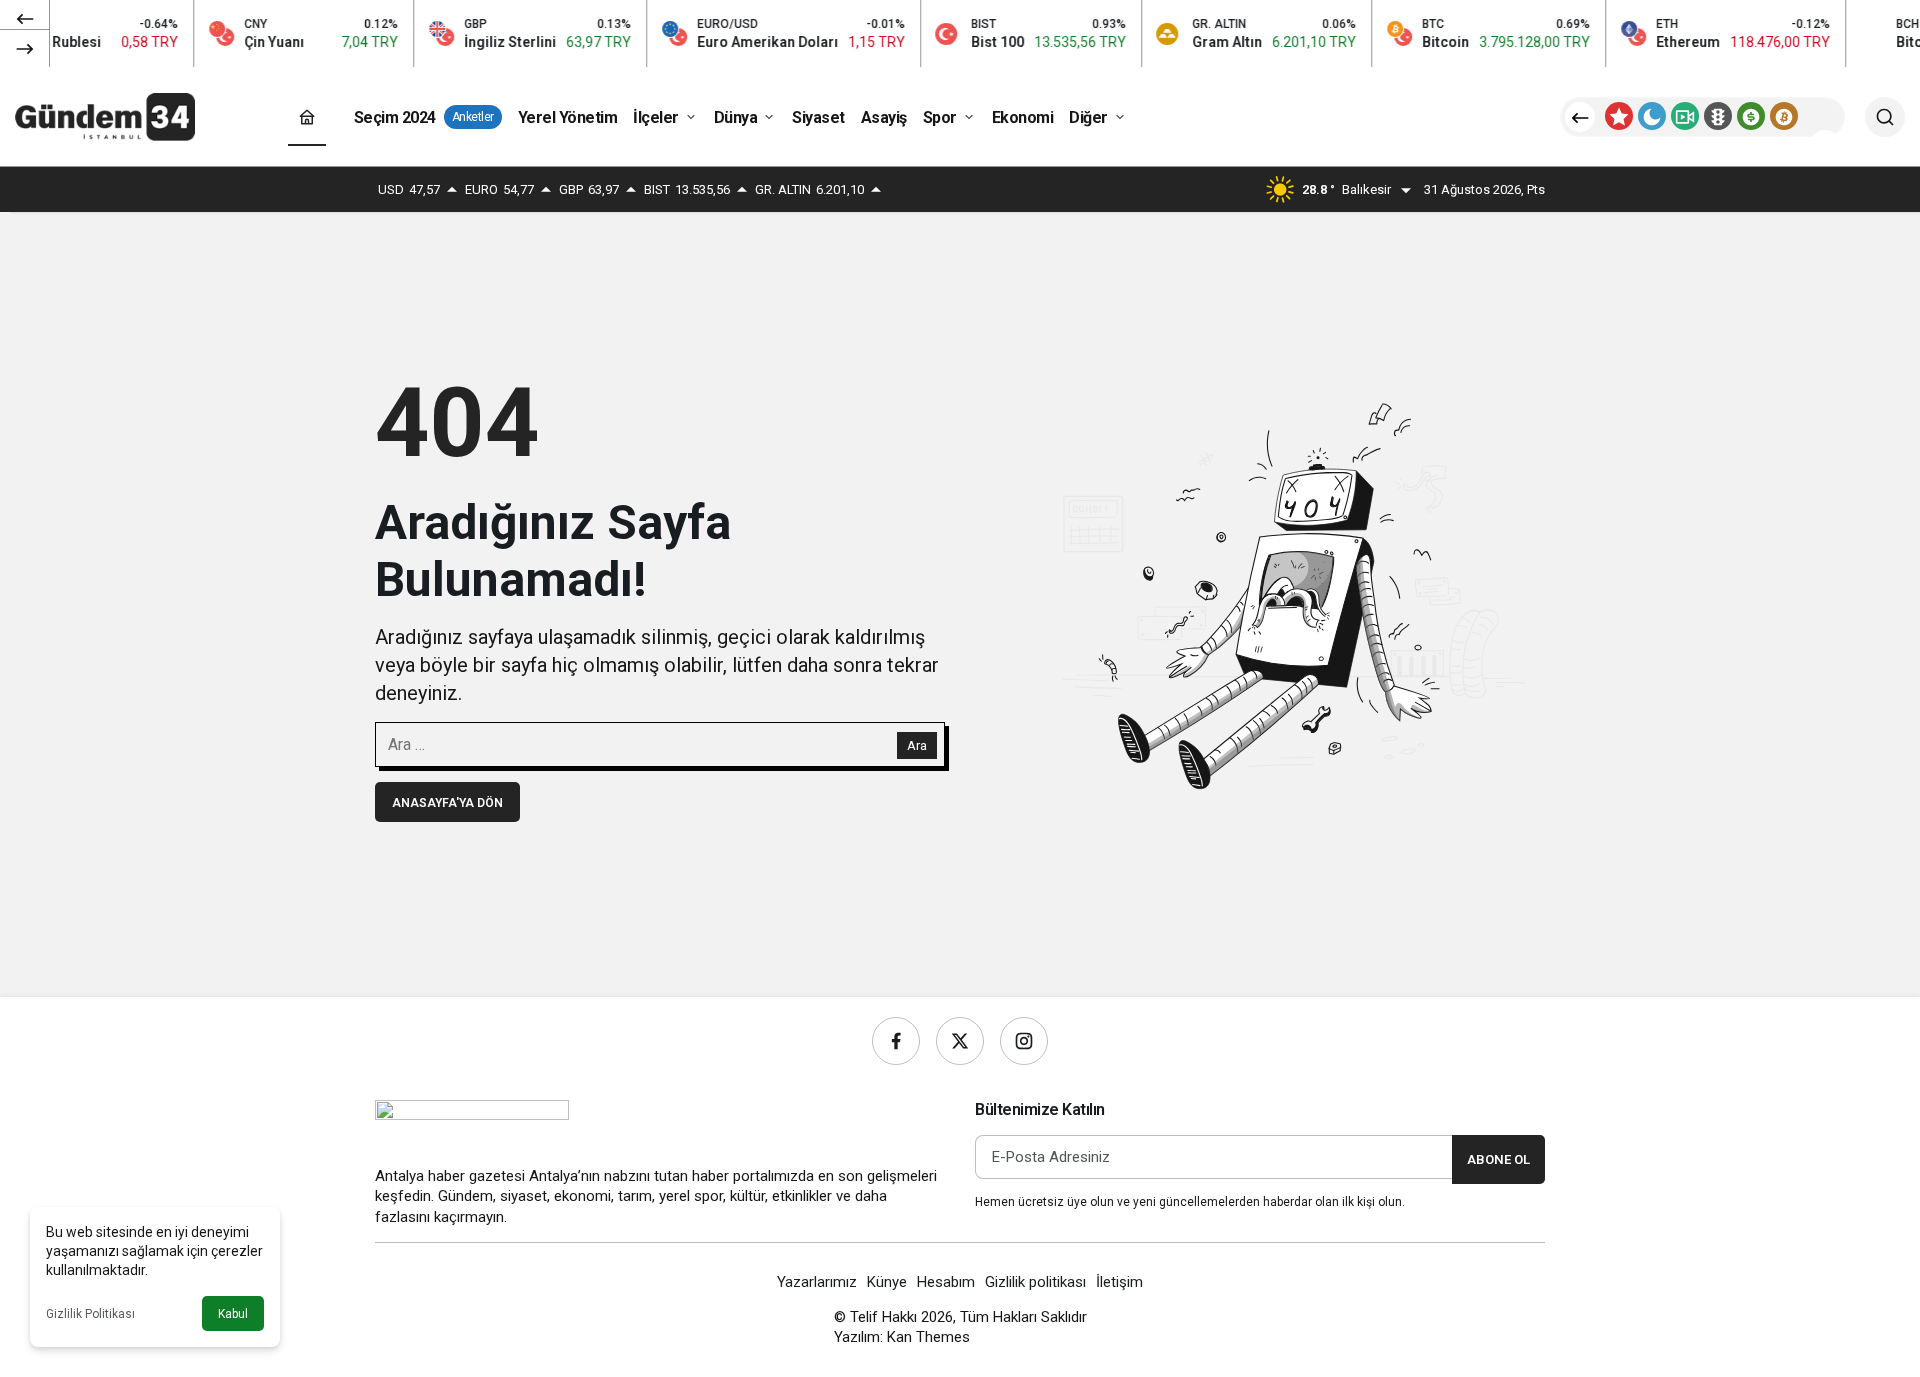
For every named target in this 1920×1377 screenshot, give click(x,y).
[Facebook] (896, 1041)
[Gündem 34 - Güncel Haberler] (105, 115)
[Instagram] (1024, 1041)
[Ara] (1885, 117)
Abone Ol (1498, 1159)
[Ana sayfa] (307, 117)
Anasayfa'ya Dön (447, 803)
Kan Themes (928, 1337)
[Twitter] (960, 1041)
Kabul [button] (233, 1314)
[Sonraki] (25, 48)
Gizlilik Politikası (90, 1314)
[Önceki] (25, 19)
